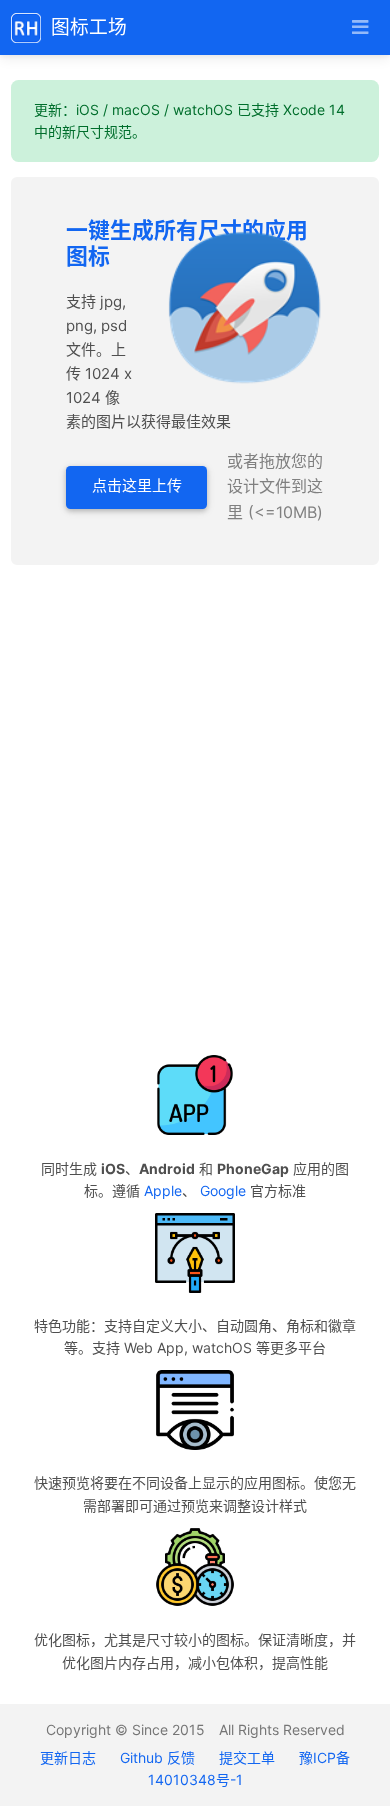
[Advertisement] (195, 810)
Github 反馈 (157, 1757)
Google (223, 1190)
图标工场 (89, 27)
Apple (163, 1190)
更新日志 (70, 1757)
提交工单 (247, 1757)
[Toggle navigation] (359, 27)
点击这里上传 (137, 485)
